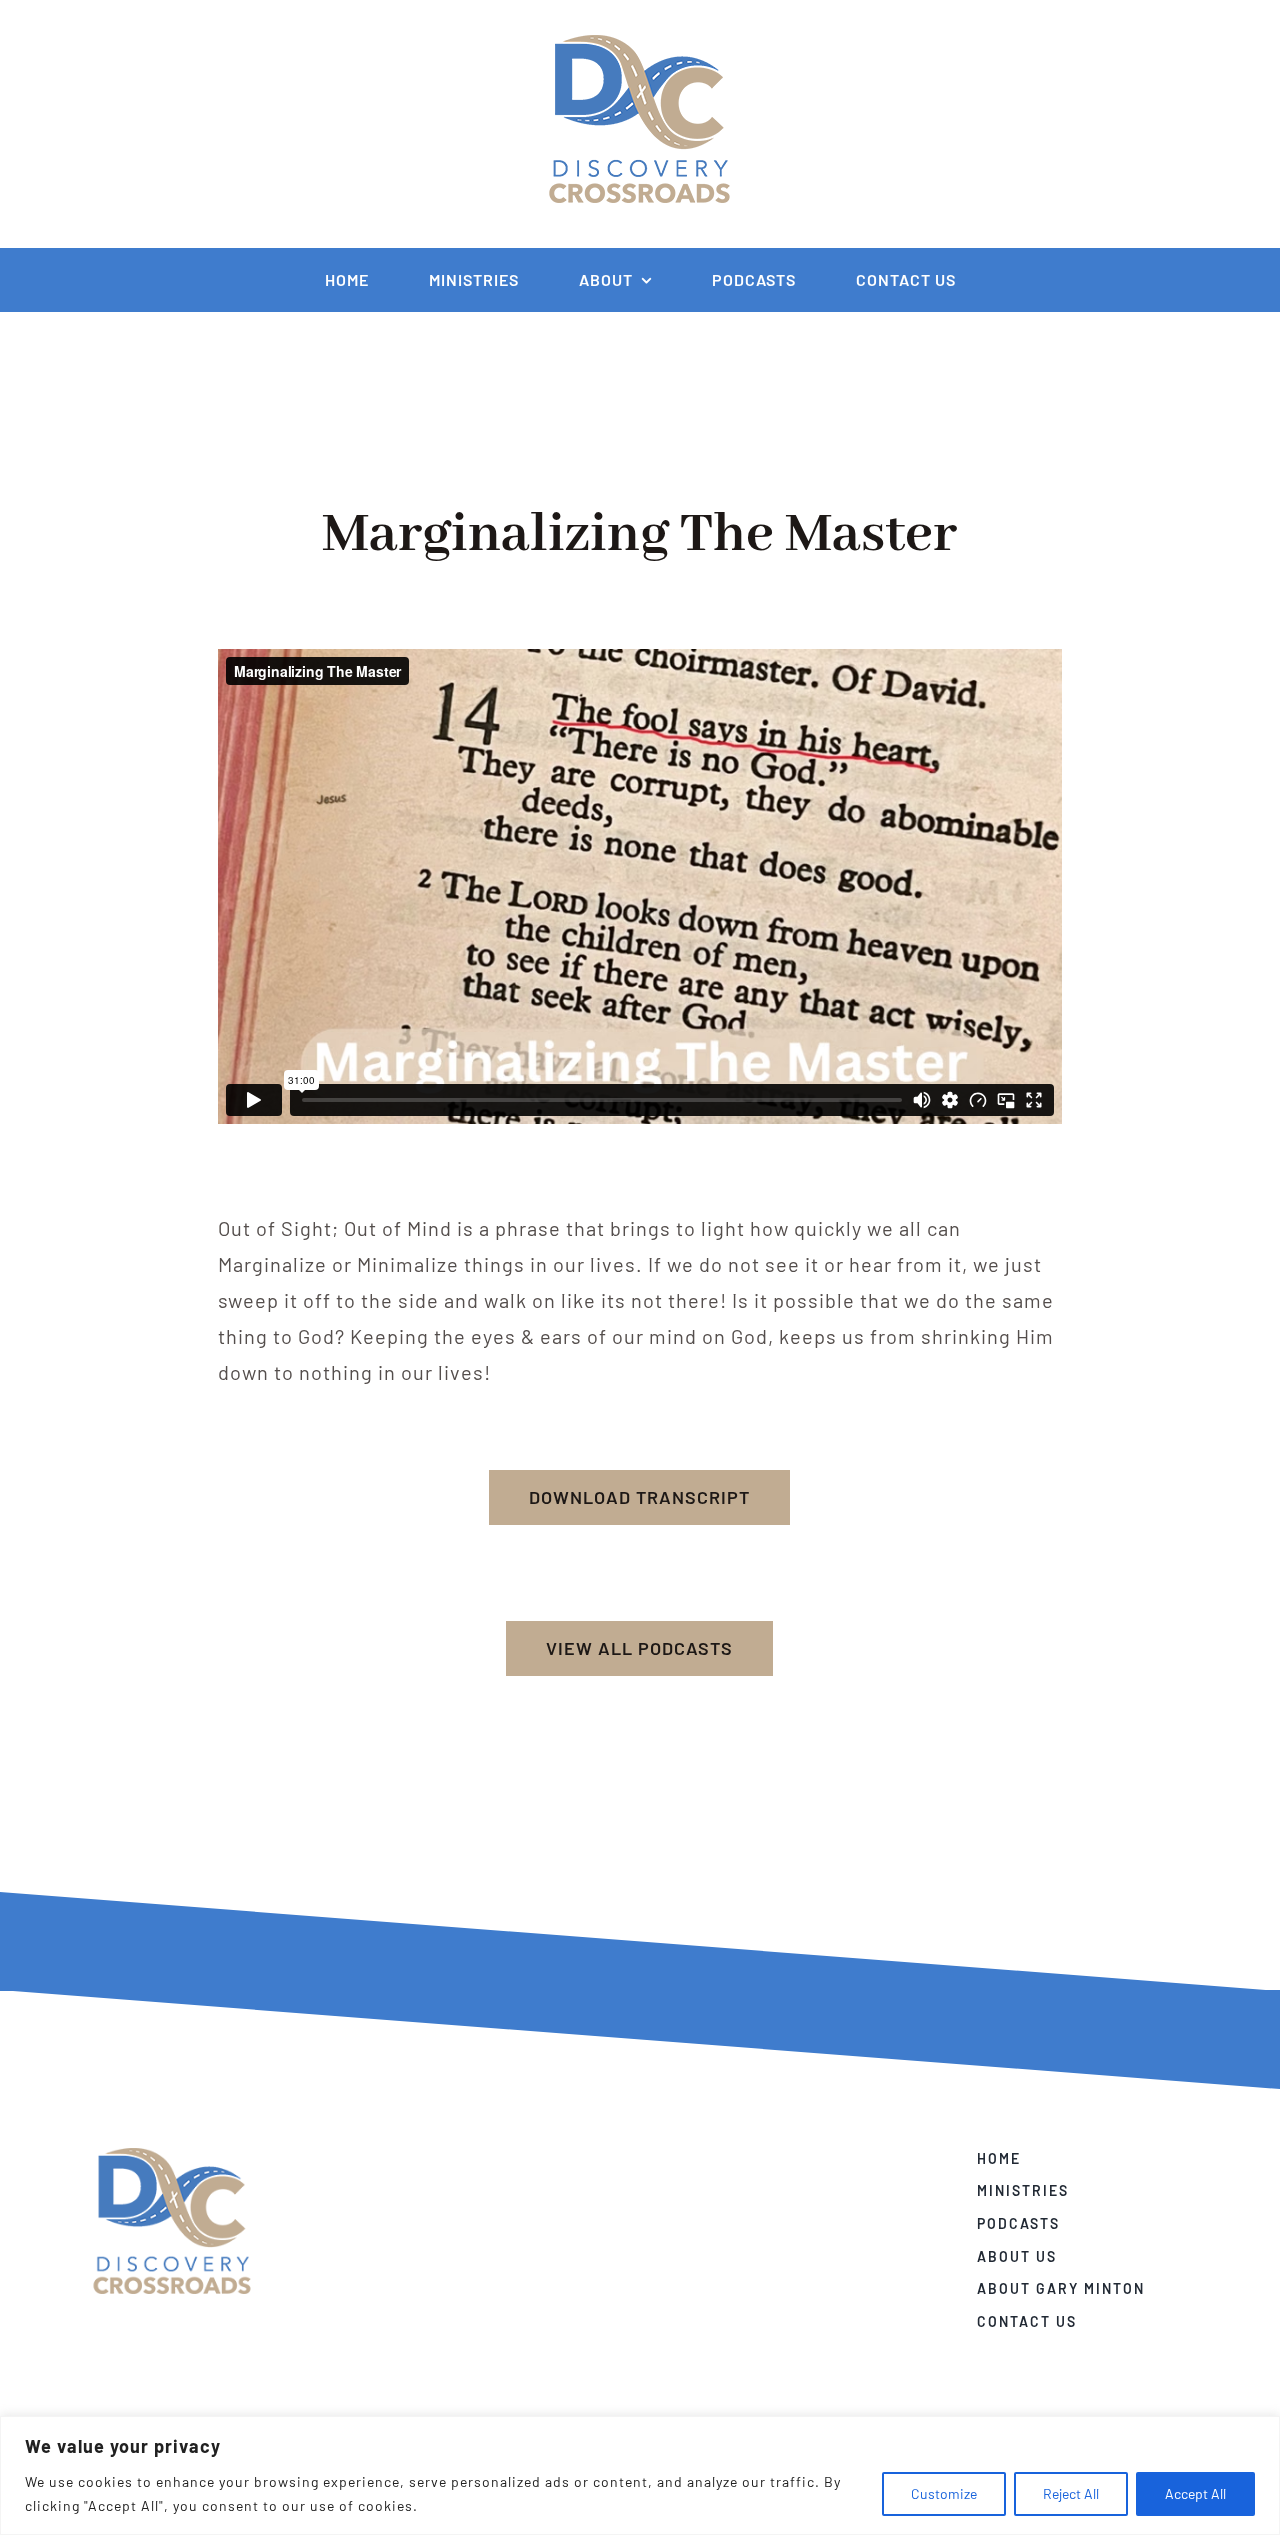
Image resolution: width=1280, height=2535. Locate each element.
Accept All (1195, 2493)
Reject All (1071, 2493)
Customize (944, 2493)
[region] (640, 2475)
